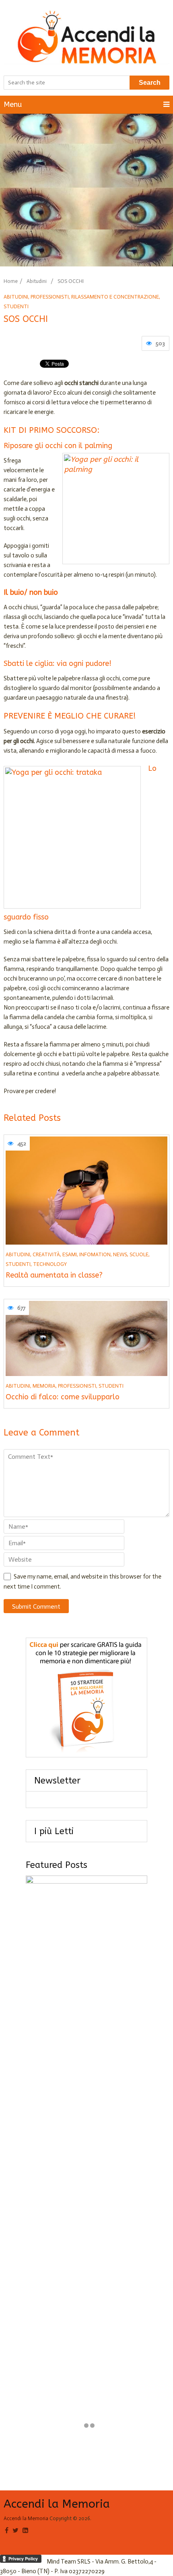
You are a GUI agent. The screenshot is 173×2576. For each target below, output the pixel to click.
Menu (13, 104)
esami (70, 1254)
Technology (50, 1264)
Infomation (95, 1254)
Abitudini (37, 281)
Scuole (139, 1254)
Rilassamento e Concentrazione (115, 297)
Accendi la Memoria (57, 2504)
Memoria (44, 1386)
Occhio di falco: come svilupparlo (63, 1397)
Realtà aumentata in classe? (54, 1275)
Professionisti (50, 297)
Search (150, 83)
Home (11, 281)
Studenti (16, 306)
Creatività (46, 1254)
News (120, 1254)
